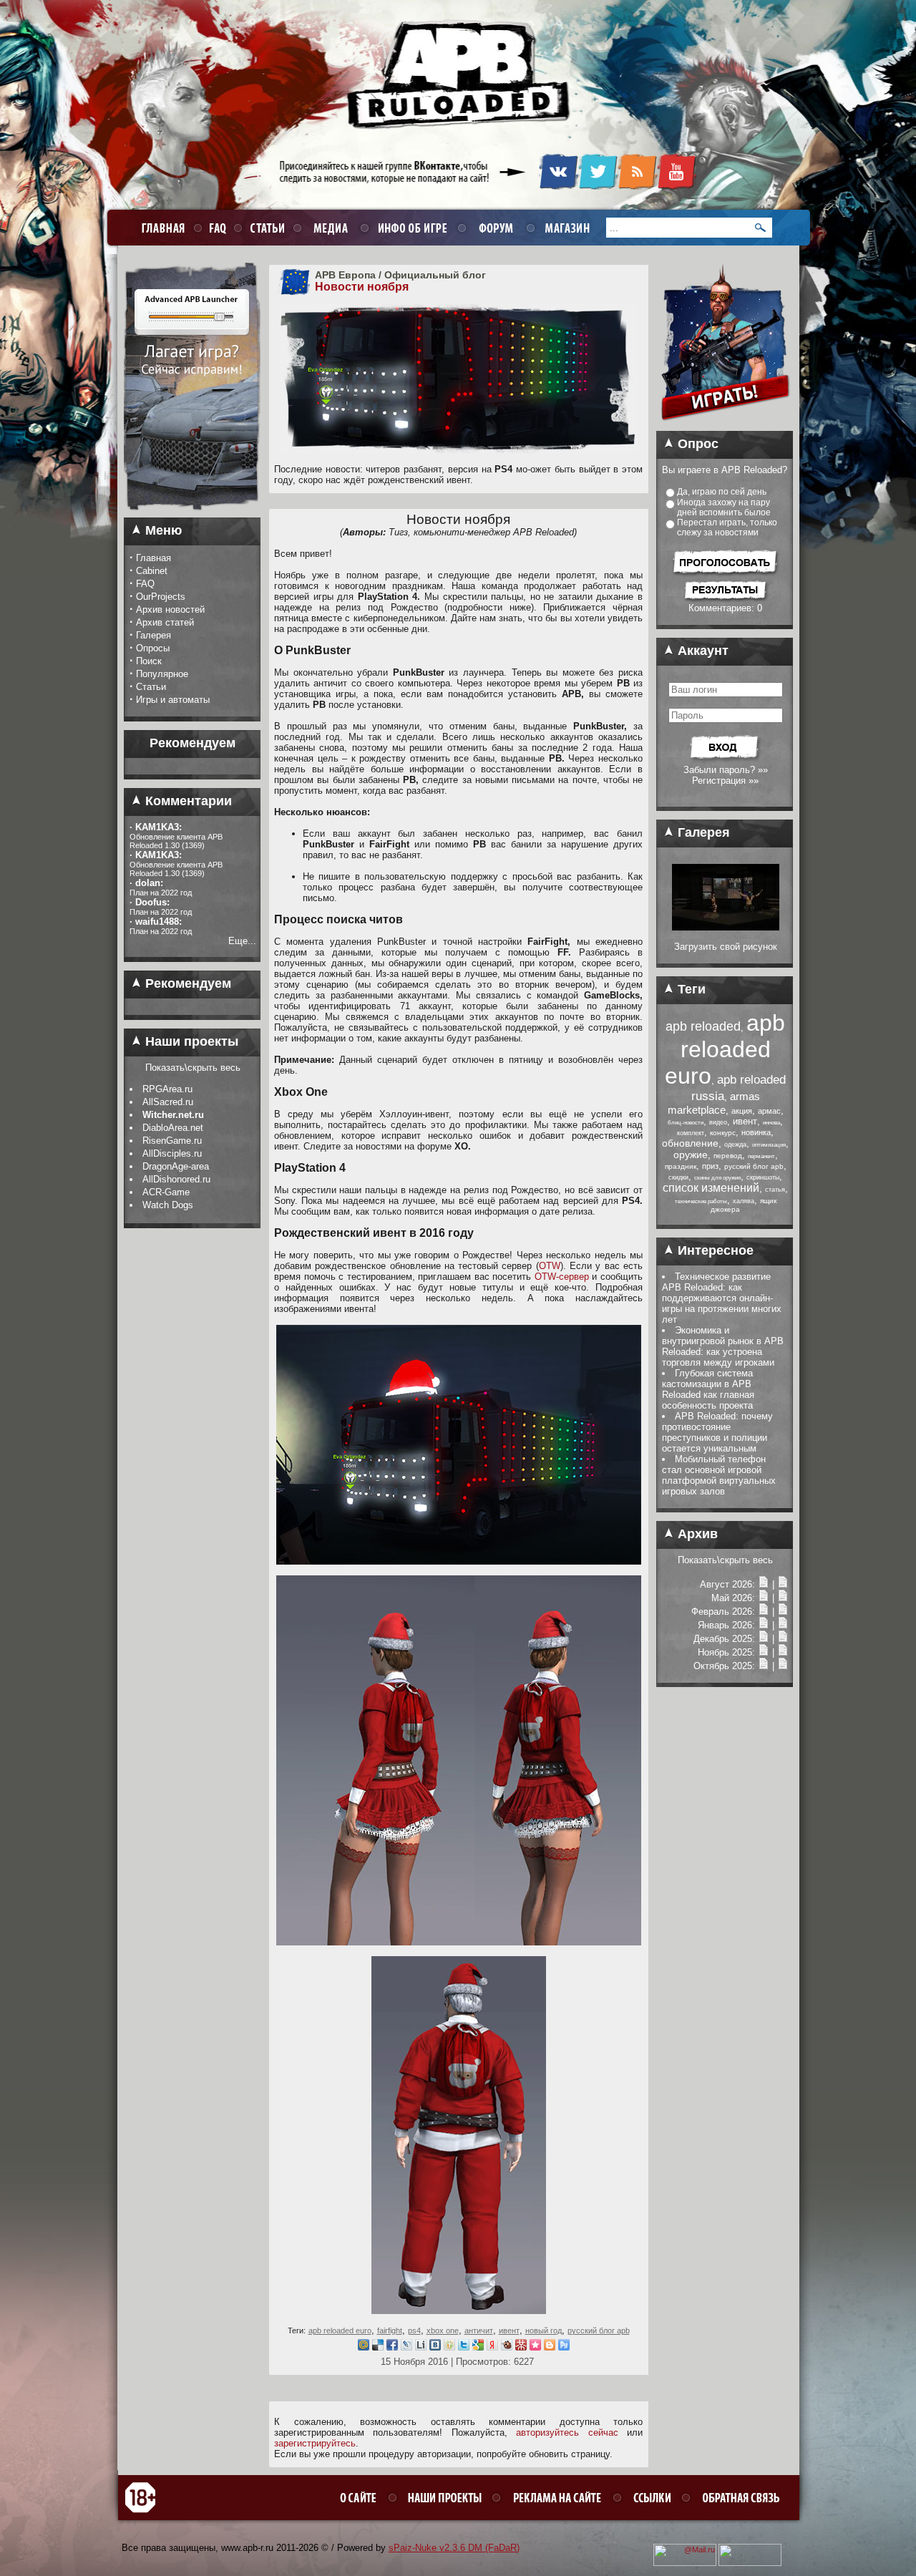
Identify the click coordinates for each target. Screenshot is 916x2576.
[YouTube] (677, 187)
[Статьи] (783, 1584)
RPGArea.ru (167, 1089)
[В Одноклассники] (449, 2347)
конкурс (723, 1133)
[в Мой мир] (364, 2347)
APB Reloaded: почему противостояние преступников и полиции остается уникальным (717, 1432)
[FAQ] (216, 227)
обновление (690, 1143)
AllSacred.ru (168, 1102)
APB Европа (345, 275)
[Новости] (764, 1584)
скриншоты (763, 1177)
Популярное (162, 674)
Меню (162, 530)
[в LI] (421, 2347)
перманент (761, 1156)
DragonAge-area (176, 1166)
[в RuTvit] (564, 2347)
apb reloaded (703, 1026)
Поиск (149, 661)
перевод (728, 1156)
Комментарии (187, 801)
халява (744, 1201)
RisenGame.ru (172, 1141)
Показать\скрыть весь (193, 1068)
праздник (681, 1166)
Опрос (696, 444)
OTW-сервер (562, 1277)
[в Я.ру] (492, 2347)
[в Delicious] (378, 2347)
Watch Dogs (168, 1205)
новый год (544, 2330)
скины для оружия (717, 1178)
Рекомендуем (186, 983)
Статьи (151, 687)
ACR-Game (166, 1192)
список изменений (711, 1188)
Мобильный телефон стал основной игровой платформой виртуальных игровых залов (719, 1475)
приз (710, 1166)
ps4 (414, 2330)
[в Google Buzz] (478, 2347)
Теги (690, 989)
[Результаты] (725, 599)
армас (769, 1111)
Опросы (153, 648)
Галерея (154, 635)
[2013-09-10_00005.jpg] (726, 927)
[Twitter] (598, 187)
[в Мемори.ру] (535, 2347)
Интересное (714, 1250)
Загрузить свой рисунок (726, 947)
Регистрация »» (725, 781)
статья (775, 1190)
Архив (696, 1534)
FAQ (145, 584)
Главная (154, 558)
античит (479, 2330)
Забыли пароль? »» (726, 770)
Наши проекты (190, 1041)
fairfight (390, 2330)
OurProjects (161, 597)
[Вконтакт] (435, 2347)
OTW (550, 1266)
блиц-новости (686, 1123)
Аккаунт (701, 651)
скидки (678, 1177)
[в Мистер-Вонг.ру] (521, 2347)
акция (742, 1111)
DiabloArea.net (173, 1128)
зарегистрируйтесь (315, 2443)
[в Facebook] (392, 2347)
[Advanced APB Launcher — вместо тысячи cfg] (192, 515)
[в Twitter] (464, 2347)
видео (718, 1122)
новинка (756, 1132)
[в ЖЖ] (406, 2347)
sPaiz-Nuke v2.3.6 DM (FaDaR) (454, 2548)
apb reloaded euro (340, 2330)
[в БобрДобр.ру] (507, 2347)
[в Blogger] (550, 2347)
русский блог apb (599, 2330)
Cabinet (152, 571)
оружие (691, 1155)
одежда (735, 1144)
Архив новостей (170, 609)
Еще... (242, 941)
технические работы (701, 1201)
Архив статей (165, 622)
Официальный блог (435, 275)
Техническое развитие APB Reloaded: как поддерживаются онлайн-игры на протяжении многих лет (722, 1298)
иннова (771, 1123)
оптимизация (769, 1145)
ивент (509, 2330)
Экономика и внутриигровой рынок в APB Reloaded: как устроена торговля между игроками (723, 1346)
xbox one (443, 2330)
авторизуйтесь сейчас (567, 2432)
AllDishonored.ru (176, 1179)
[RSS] (637, 187)
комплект (691, 1133)
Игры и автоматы (173, 700)
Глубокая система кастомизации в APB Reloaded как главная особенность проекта (708, 1389)
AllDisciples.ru (172, 1153)
